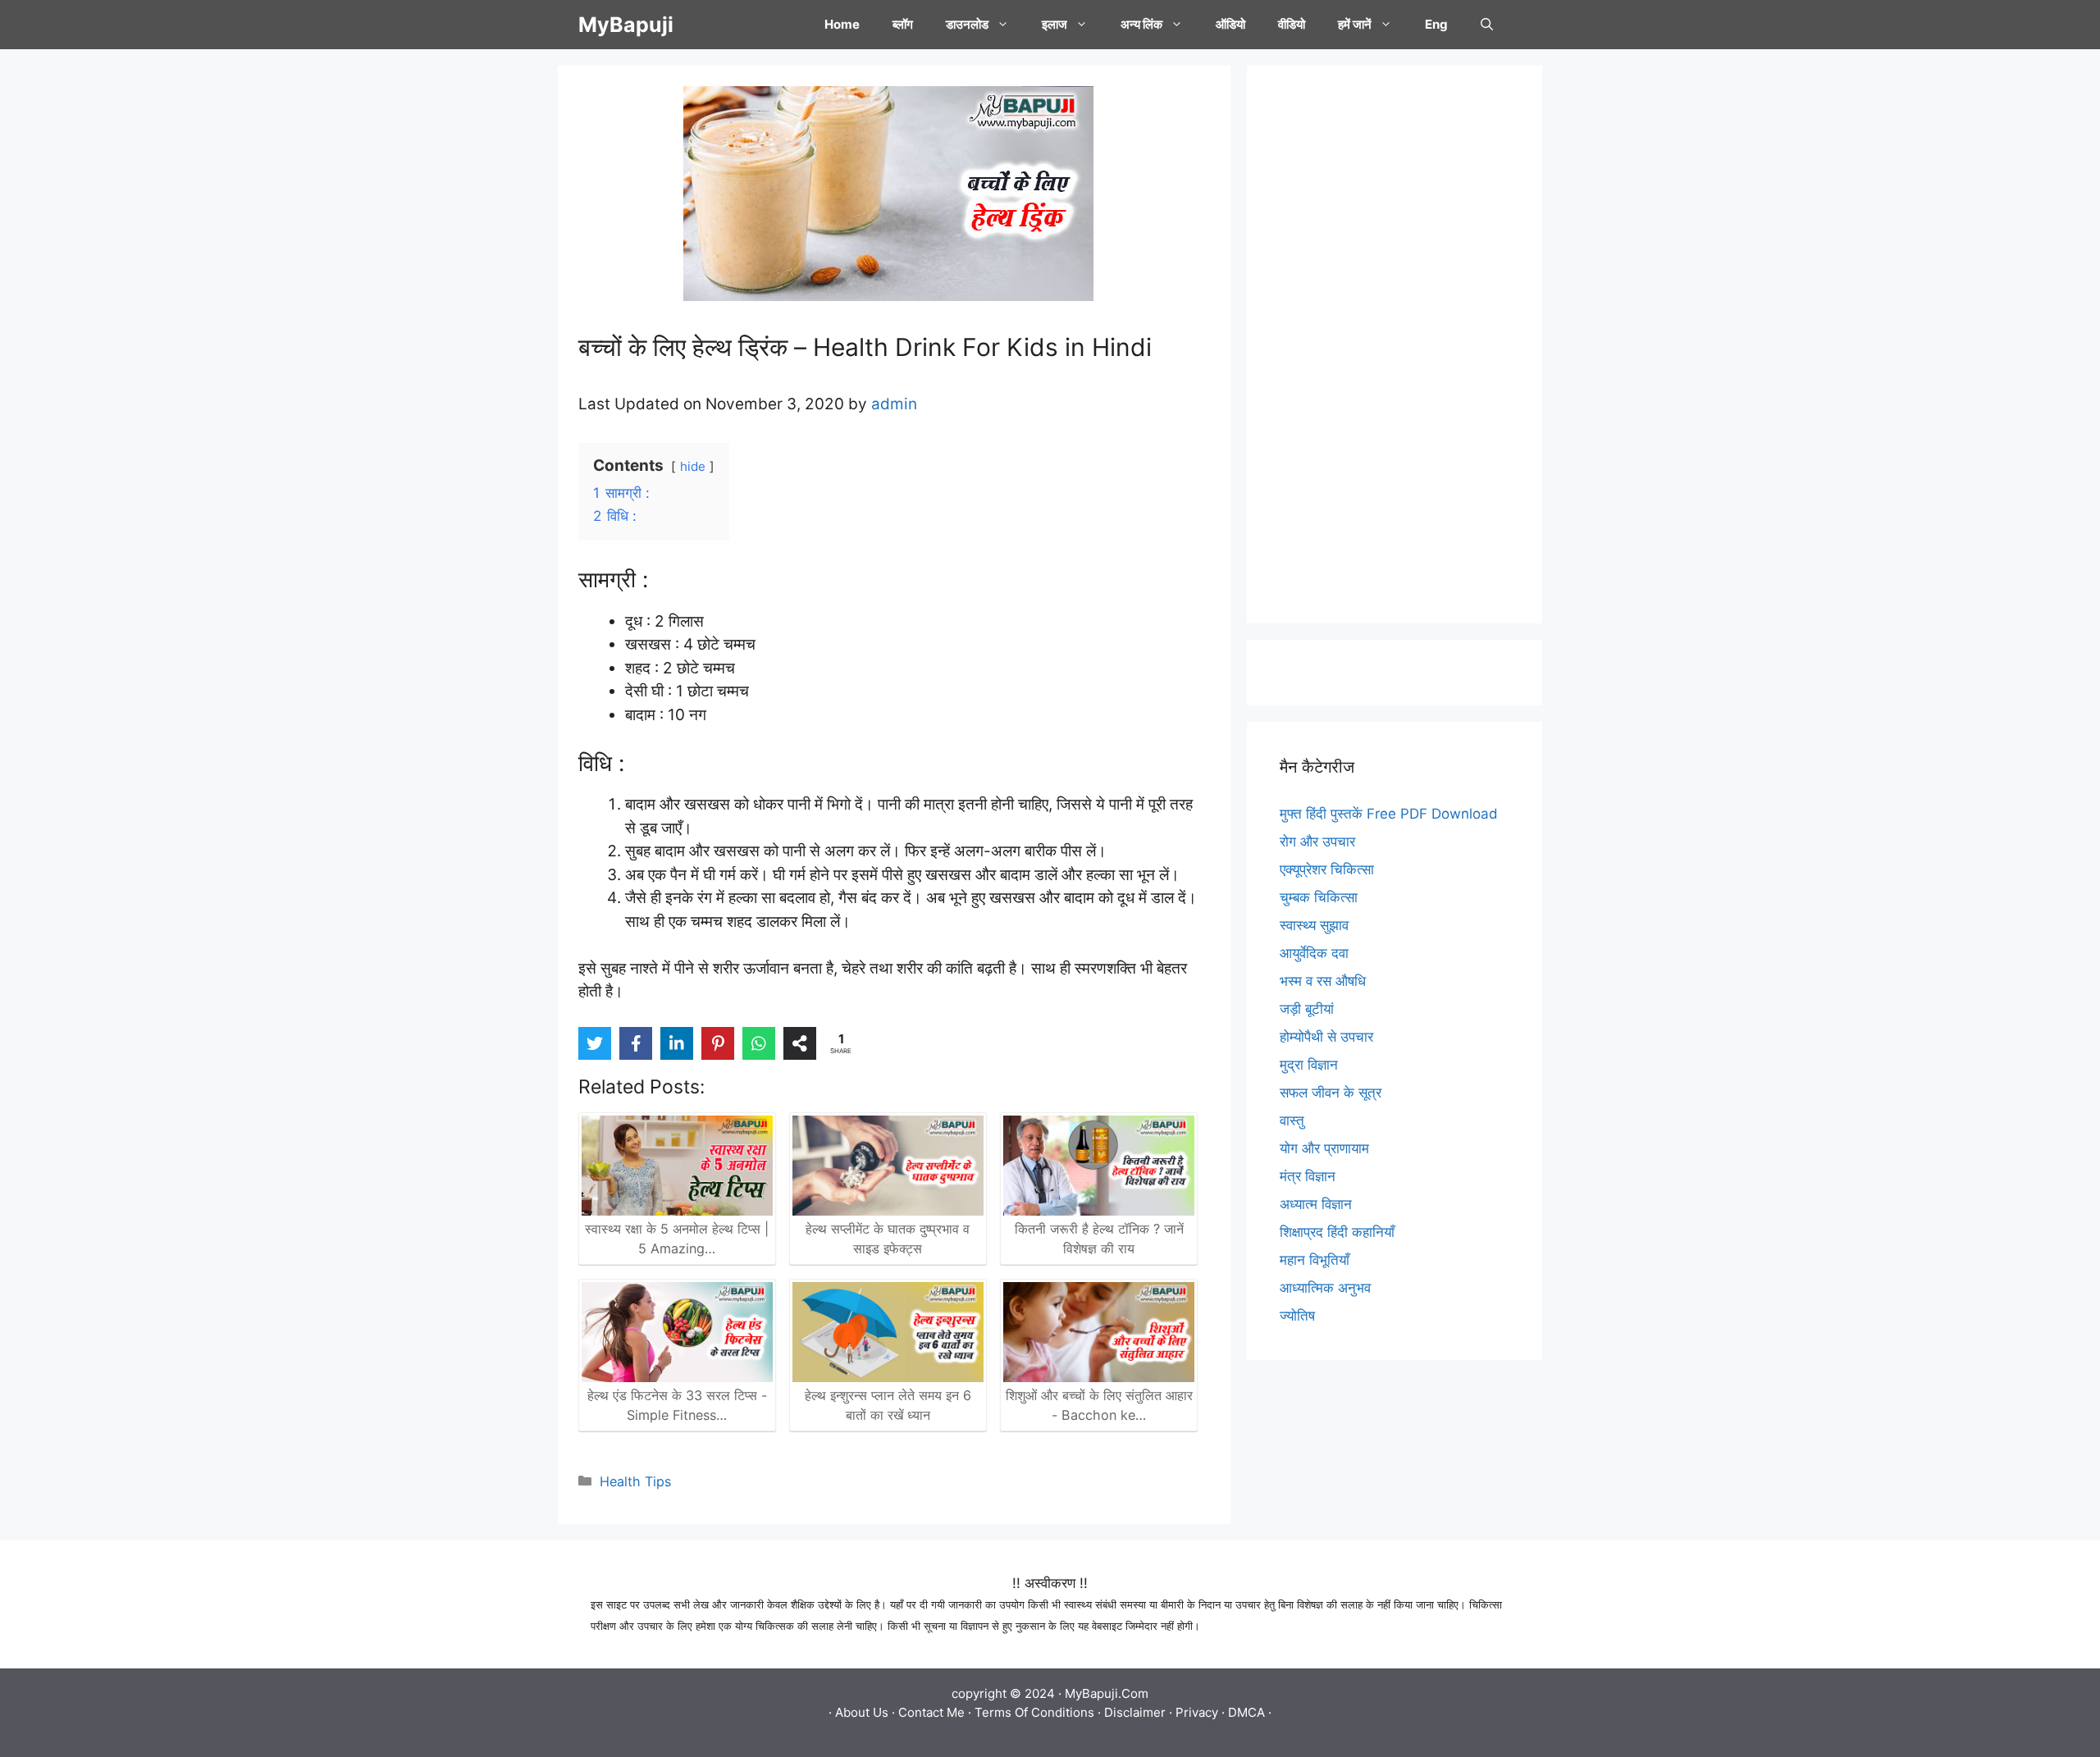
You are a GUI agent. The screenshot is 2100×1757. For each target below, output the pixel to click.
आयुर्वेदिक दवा (1314, 953)
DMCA (1246, 1712)
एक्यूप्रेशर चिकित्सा (1327, 869)
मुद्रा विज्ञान (1309, 1065)
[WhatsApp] (759, 1043)
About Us (862, 1712)
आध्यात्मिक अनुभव (1325, 1288)
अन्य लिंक (1141, 24)
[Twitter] (595, 1043)
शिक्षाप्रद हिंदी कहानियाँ (1337, 1232)
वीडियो (1292, 24)
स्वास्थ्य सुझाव (1314, 925)
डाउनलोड (967, 24)
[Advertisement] (1395, 345)
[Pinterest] (718, 1043)
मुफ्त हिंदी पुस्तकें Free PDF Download (1389, 814)
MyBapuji (626, 25)
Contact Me (931, 1712)
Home (842, 24)
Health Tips (635, 1481)
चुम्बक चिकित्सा (1319, 897)
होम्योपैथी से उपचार (1326, 1037)
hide (693, 466)
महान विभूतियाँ (1315, 1260)
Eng (1436, 24)
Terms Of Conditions (1034, 1712)
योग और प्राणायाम (1324, 1148)
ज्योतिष (1297, 1316)
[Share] (800, 1043)
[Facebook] (636, 1043)
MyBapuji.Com (1107, 1693)
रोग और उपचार (1317, 842)
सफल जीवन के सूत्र (1331, 1093)
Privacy (1197, 1712)
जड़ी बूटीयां (1307, 1009)
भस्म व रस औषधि (1323, 981)
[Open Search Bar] (1487, 25)
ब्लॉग (903, 24)
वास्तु (1292, 1120)
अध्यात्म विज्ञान (1316, 1204)
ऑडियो (1230, 24)
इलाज (1055, 24)
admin (894, 404)
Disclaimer (1135, 1712)
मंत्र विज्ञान (1308, 1176)
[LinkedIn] (677, 1043)
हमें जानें (1355, 24)
